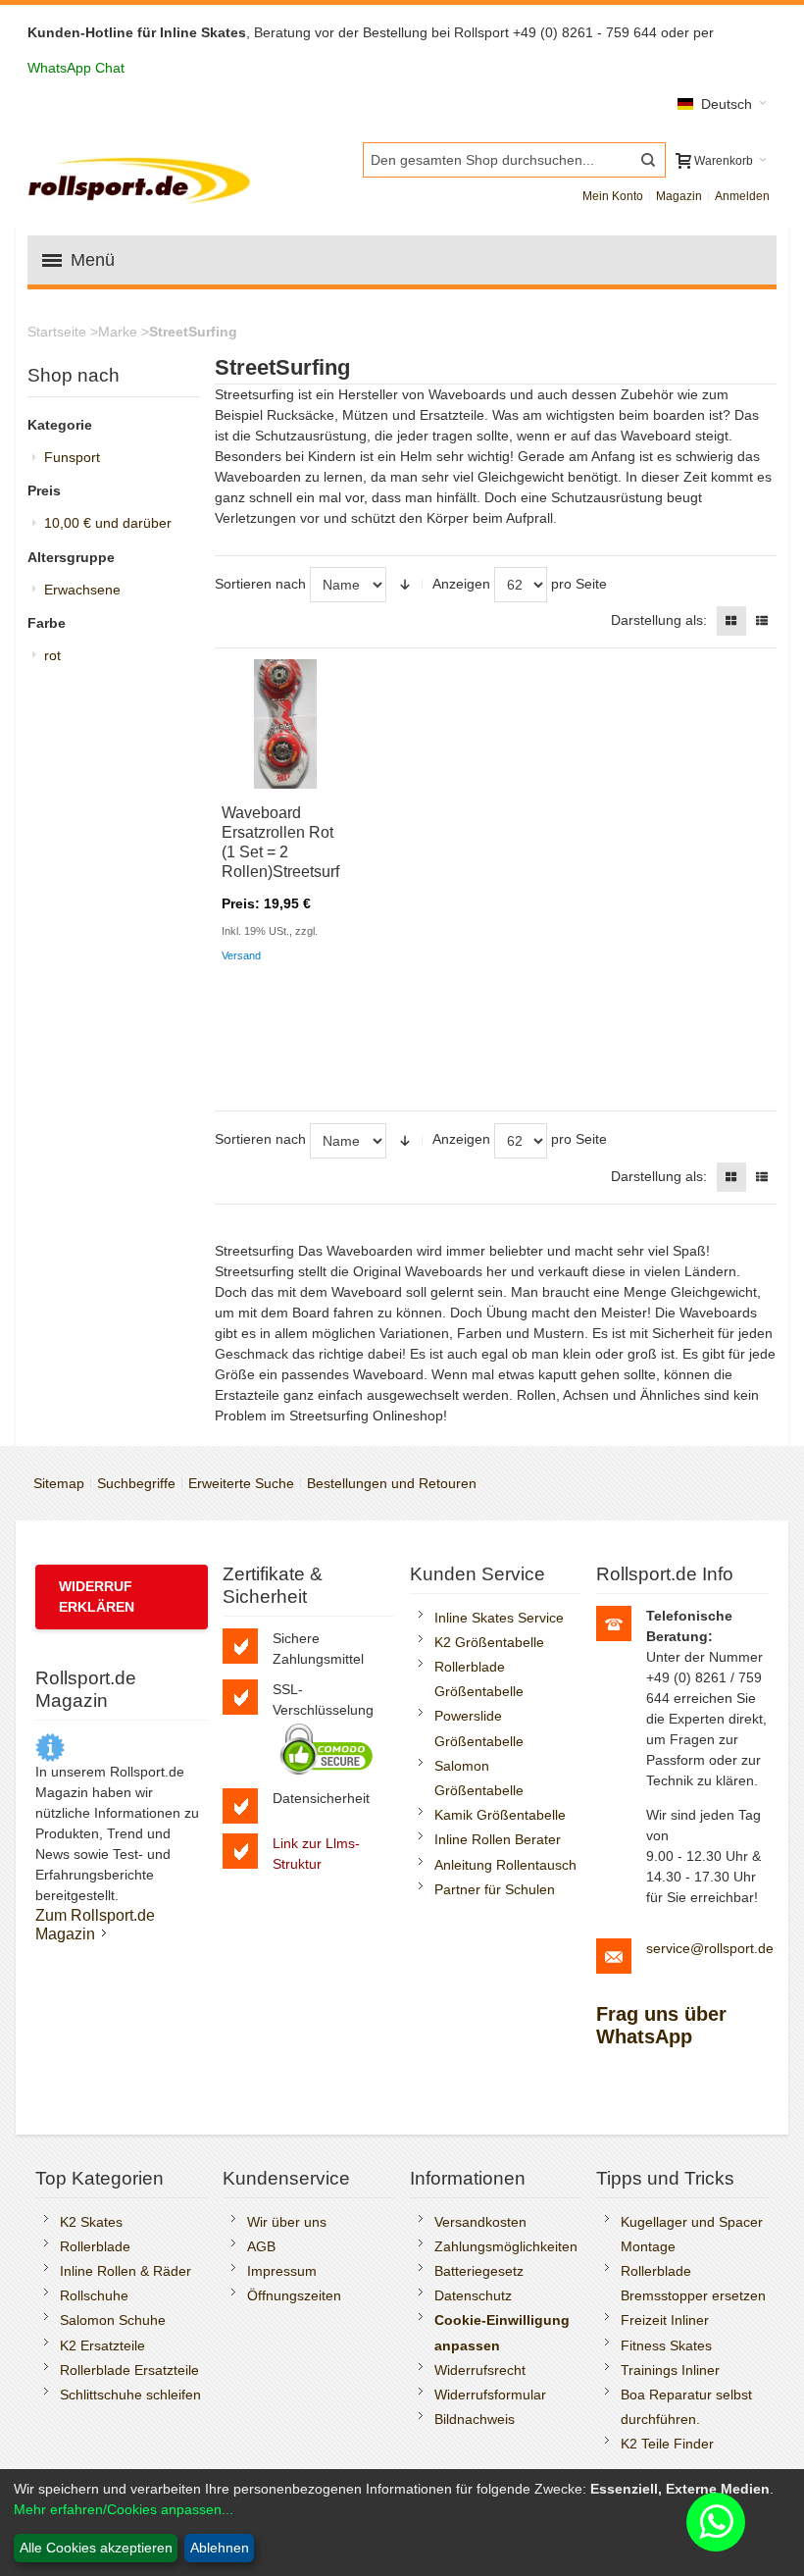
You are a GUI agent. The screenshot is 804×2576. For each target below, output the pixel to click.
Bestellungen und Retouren (392, 1483)
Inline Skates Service (499, 1618)
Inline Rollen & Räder (126, 2271)
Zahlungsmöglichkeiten (506, 2246)
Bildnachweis (475, 2419)
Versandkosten (480, 2222)
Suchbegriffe (136, 1483)
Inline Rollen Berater (498, 1839)
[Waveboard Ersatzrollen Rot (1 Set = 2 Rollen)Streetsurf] (285, 724)
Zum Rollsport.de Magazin (95, 1924)
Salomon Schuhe (113, 2320)
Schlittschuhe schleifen (130, 2395)
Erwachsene (82, 590)
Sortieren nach (260, 584)
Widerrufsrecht (480, 2370)
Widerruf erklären (97, 1597)
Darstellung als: (659, 620)
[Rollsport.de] (142, 178)
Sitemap (59, 1483)
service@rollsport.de (710, 1948)
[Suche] (648, 160)
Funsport (72, 457)
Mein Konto (613, 196)
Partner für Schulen (495, 1889)
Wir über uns (287, 2222)
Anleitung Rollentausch (505, 1865)
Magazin (679, 196)
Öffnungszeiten (294, 2295)
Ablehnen (220, 2548)
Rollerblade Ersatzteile (129, 2370)
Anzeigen (461, 584)
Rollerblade (95, 2246)
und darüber (108, 523)
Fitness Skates (666, 2345)
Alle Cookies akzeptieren (96, 2548)
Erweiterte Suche (241, 1483)
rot (52, 655)
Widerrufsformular (490, 2395)
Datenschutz (473, 2295)
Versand (241, 955)
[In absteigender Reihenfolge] (405, 585)
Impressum (282, 2271)
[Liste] (762, 621)
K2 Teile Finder (667, 2444)
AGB (261, 2246)
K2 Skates (91, 2222)
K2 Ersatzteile (102, 2345)
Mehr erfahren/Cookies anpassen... (124, 2509)
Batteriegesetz (479, 2271)
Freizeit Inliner (665, 2320)
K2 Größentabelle (489, 1642)
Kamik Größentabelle (500, 1815)
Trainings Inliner (670, 2370)
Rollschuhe (94, 2295)
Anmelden (742, 196)
